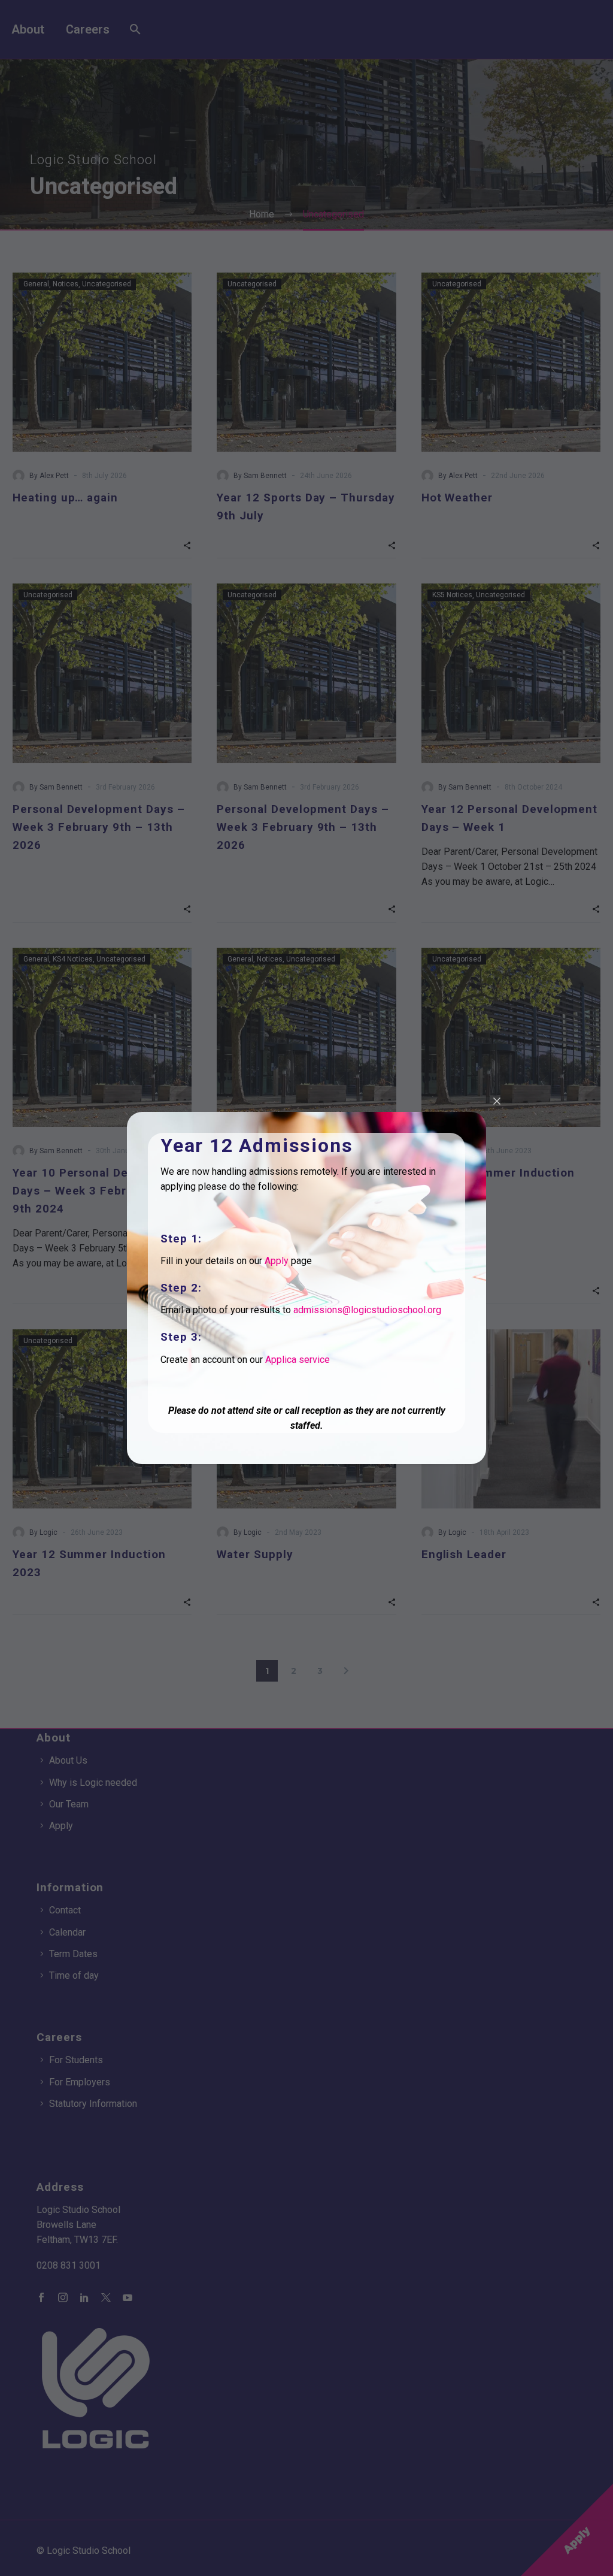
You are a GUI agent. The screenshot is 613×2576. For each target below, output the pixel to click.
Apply (277, 1261)
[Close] (497, 1101)
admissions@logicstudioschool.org (367, 1310)
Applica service (298, 1360)
